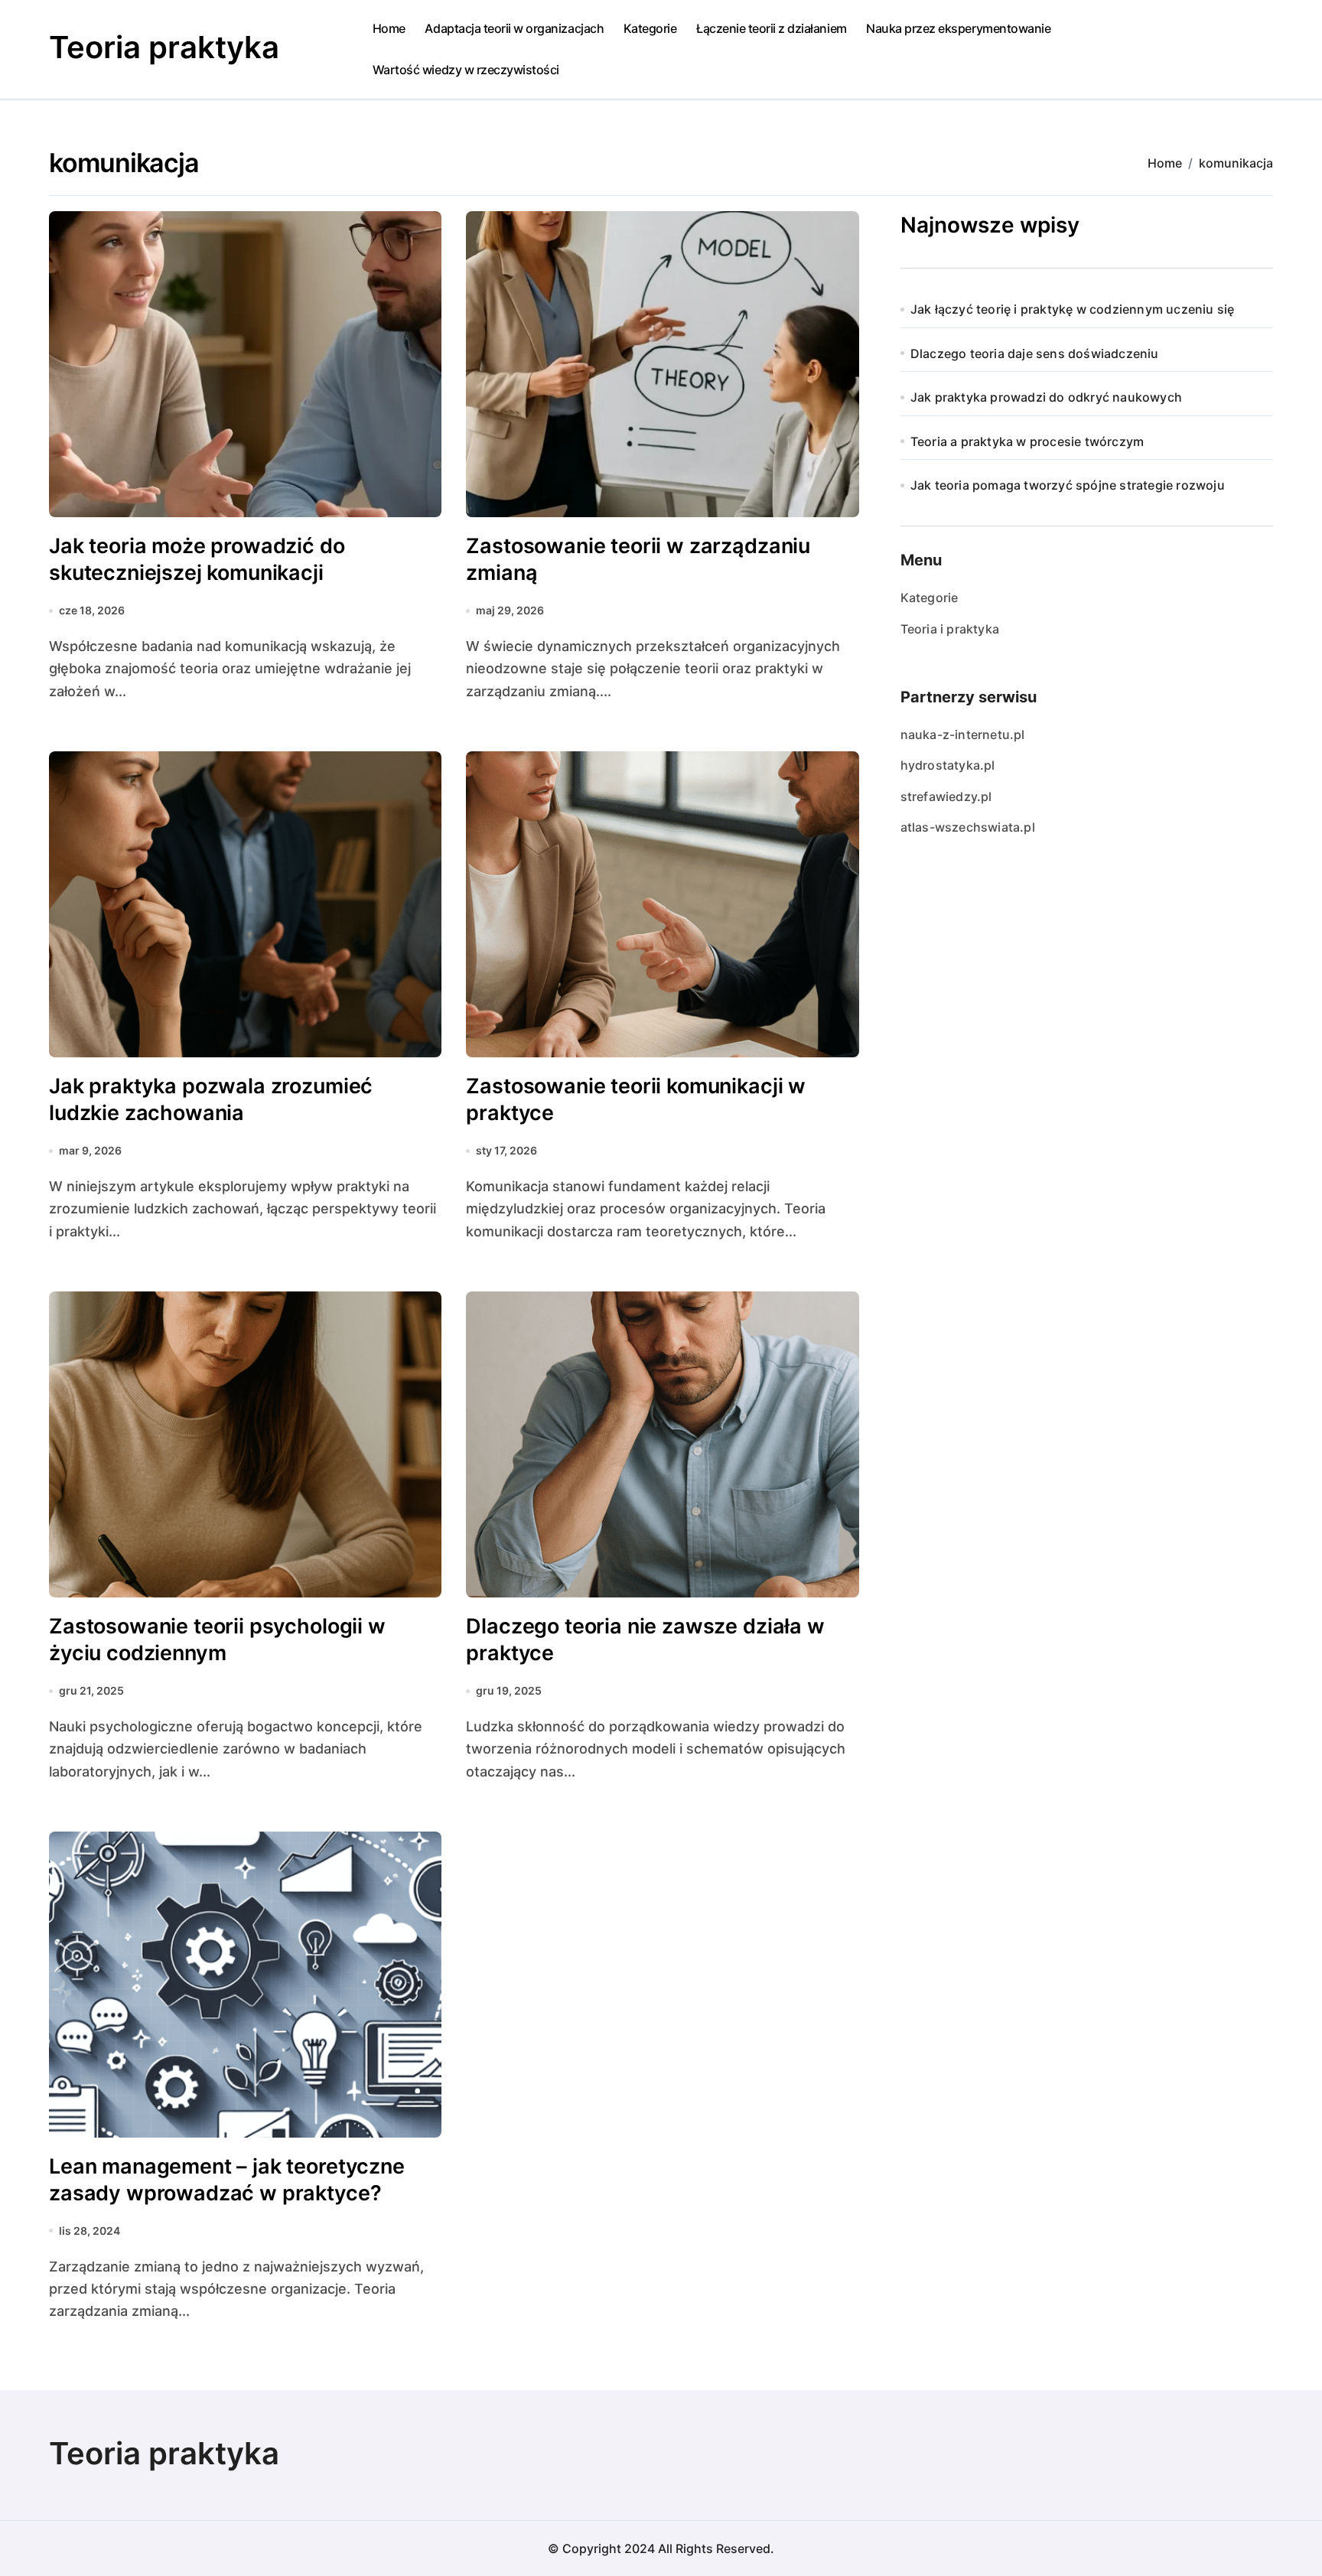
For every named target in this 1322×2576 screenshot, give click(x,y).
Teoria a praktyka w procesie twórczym (1027, 441)
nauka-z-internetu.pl (963, 734)
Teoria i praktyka (950, 629)
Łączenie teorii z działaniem (772, 28)
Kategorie (650, 28)
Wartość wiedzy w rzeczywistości (466, 70)
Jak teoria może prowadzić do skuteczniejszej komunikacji (197, 559)
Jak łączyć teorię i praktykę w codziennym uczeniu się (1073, 309)
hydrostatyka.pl (948, 765)
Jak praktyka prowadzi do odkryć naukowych (1046, 397)
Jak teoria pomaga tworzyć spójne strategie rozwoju (1068, 485)
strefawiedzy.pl (946, 796)
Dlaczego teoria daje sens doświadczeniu (1035, 353)
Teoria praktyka (164, 47)
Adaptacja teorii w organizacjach (514, 28)
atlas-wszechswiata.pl (968, 827)
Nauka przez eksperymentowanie (958, 28)
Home (389, 28)
